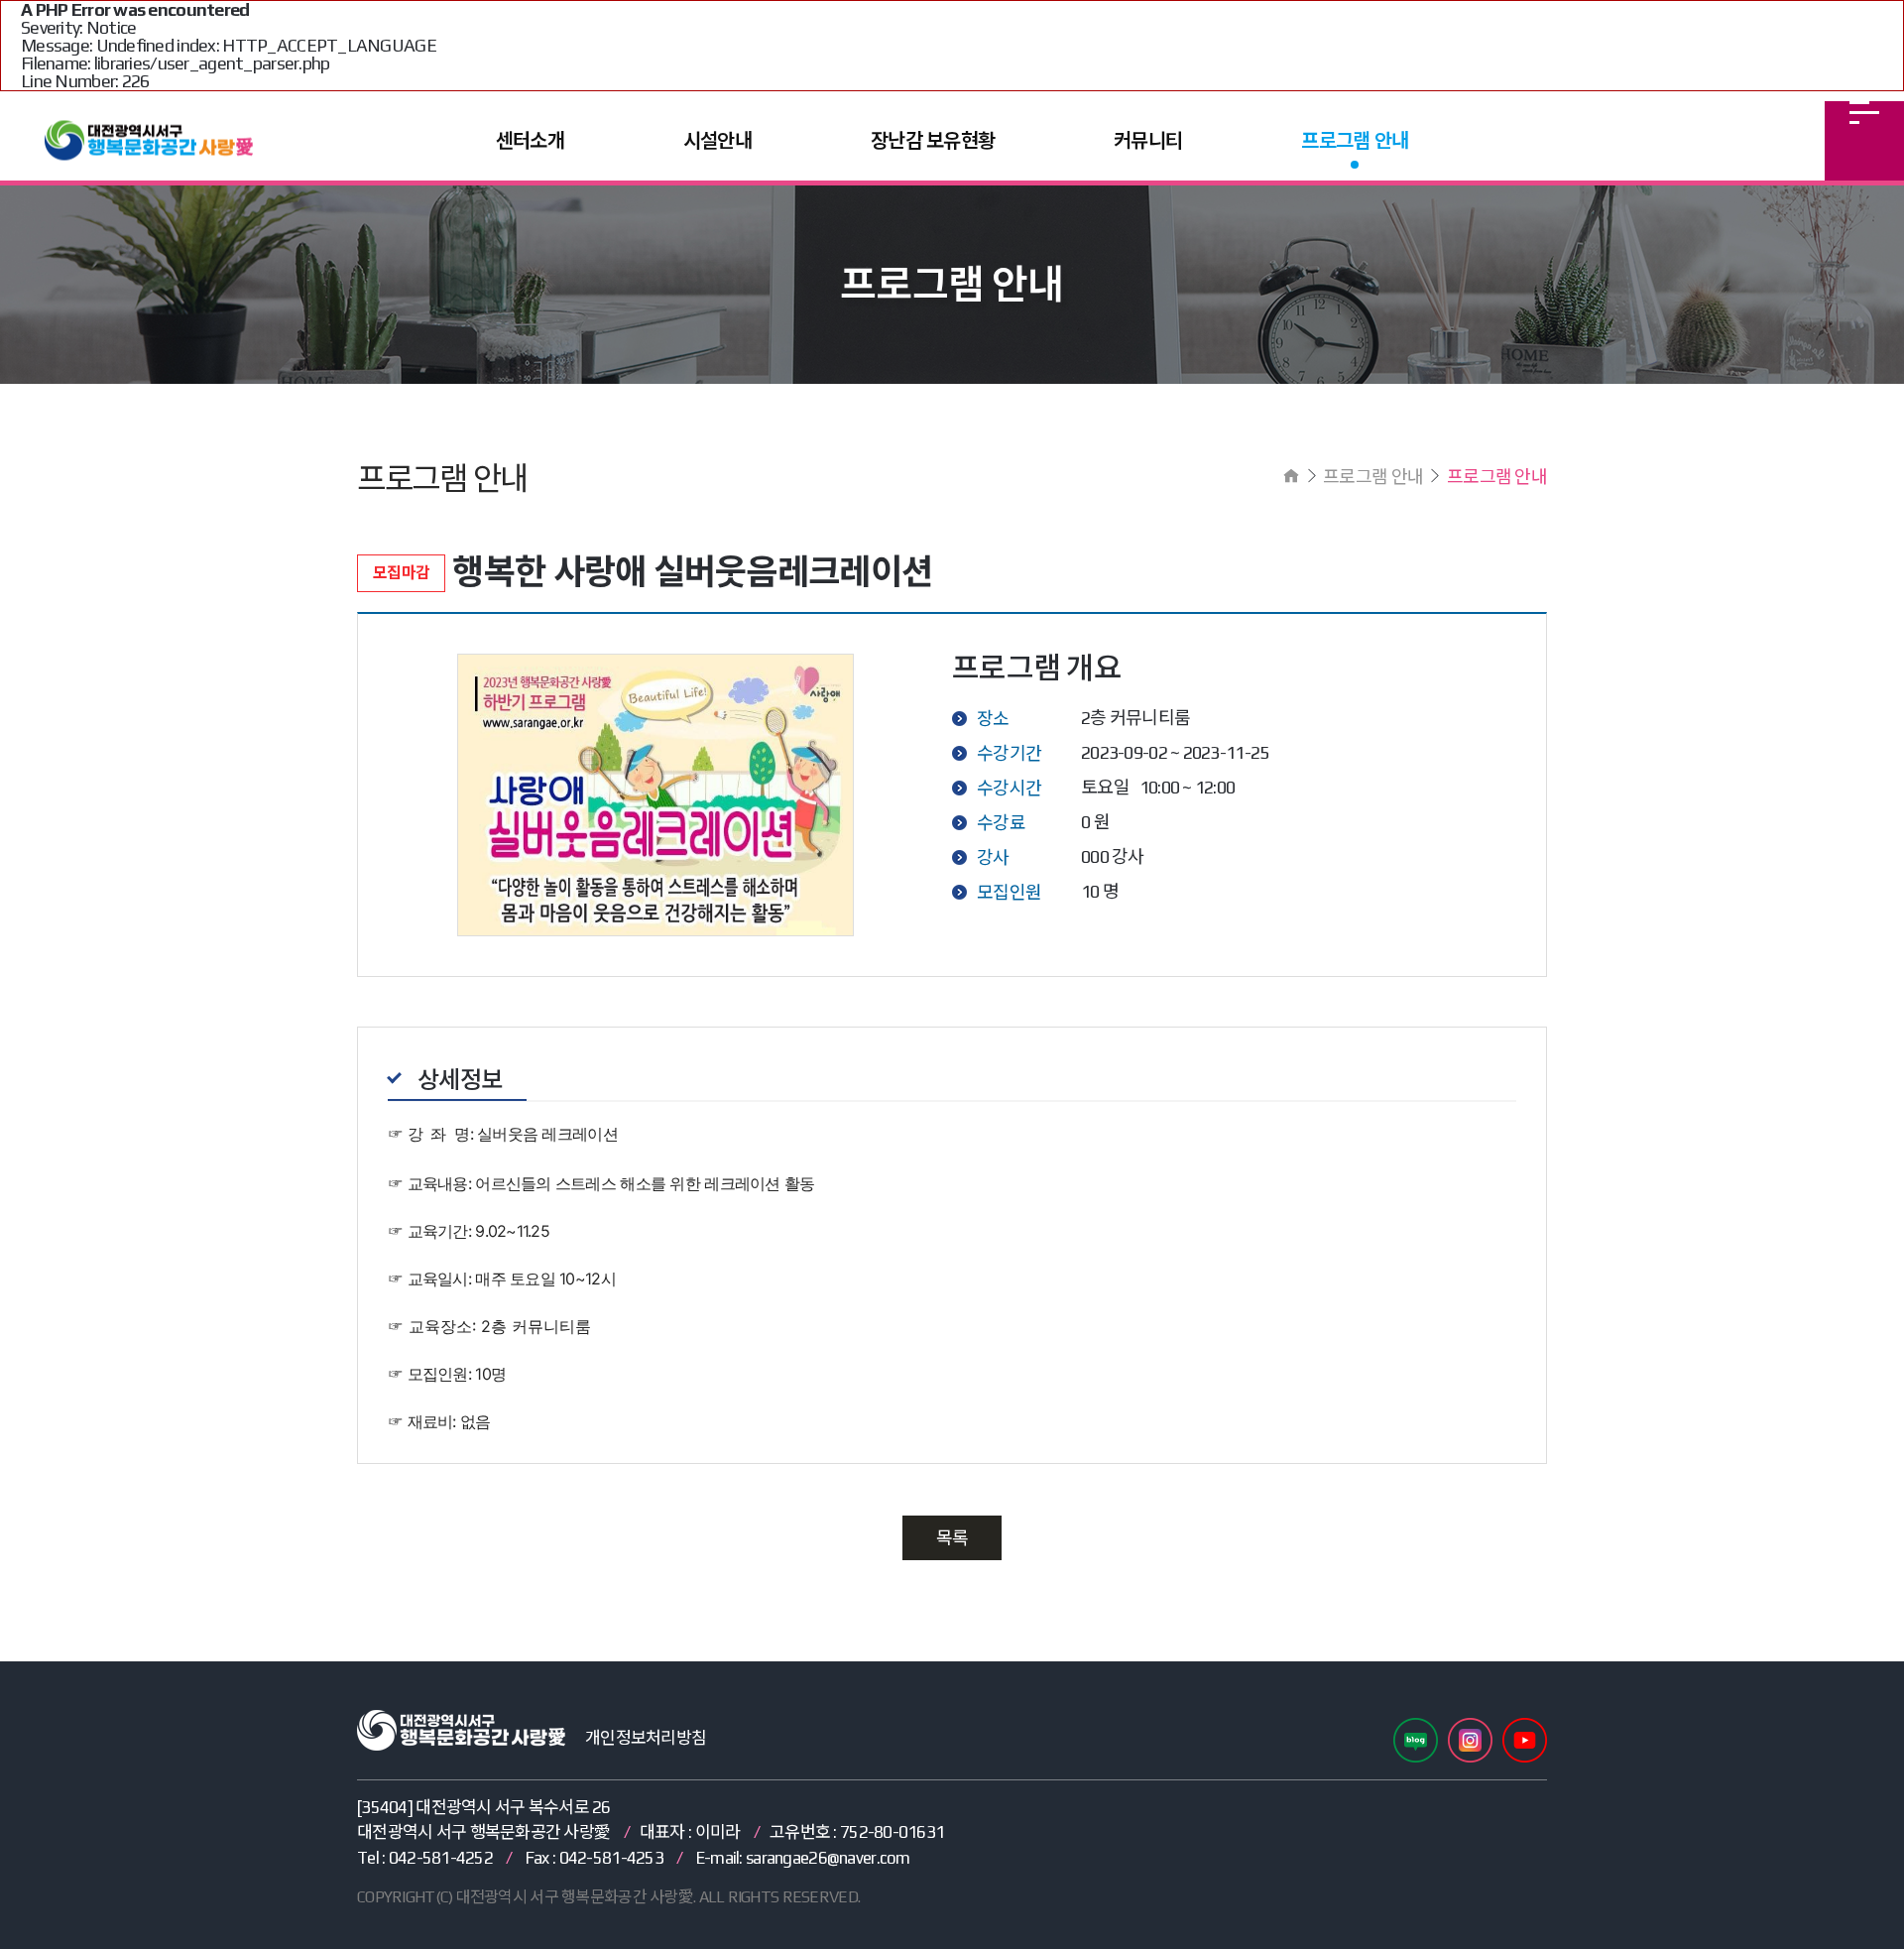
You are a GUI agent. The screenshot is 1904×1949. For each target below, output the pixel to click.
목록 (952, 1538)
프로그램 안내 (1355, 140)
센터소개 (530, 140)
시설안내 (717, 140)
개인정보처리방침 (646, 1738)
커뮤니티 (1148, 140)
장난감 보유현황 (933, 140)
